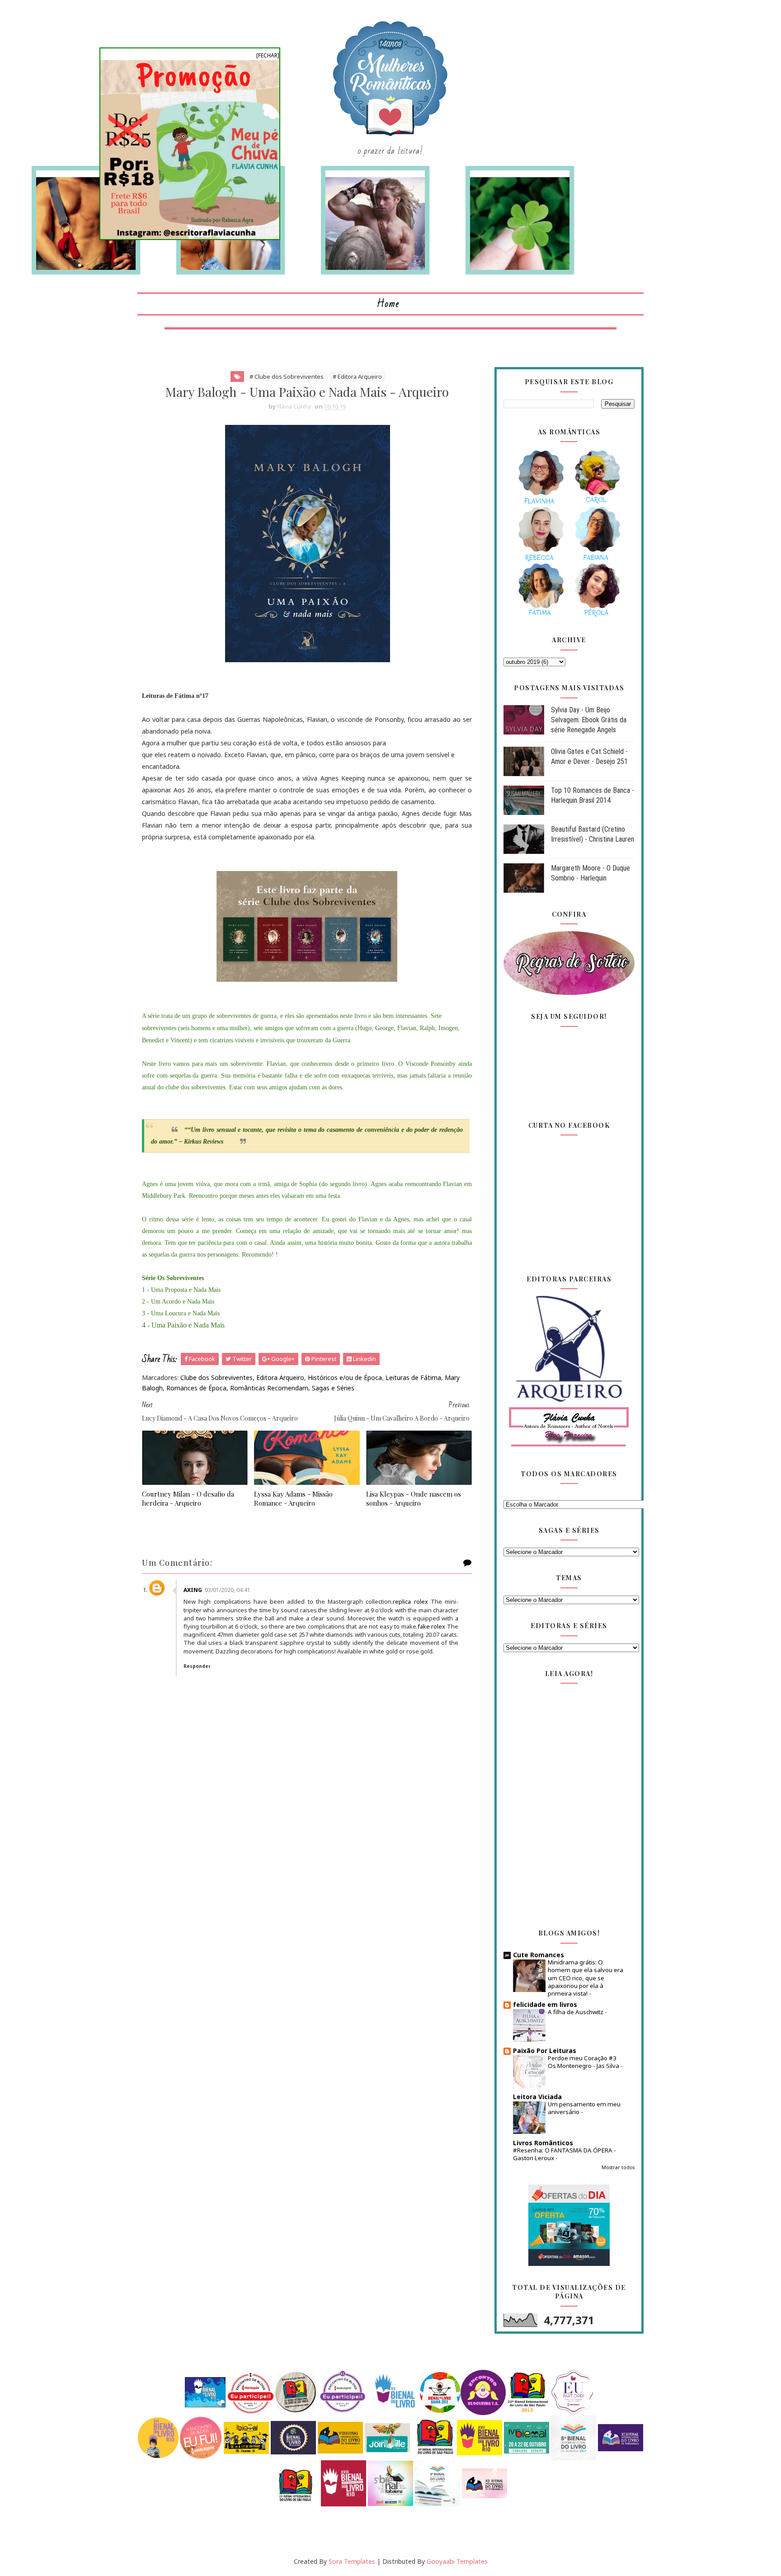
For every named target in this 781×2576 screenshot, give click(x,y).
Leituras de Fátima (413, 1377)
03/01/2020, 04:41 (228, 1590)
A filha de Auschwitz (576, 2012)
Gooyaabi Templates (457, 2561)
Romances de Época (196, 1388)
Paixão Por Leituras (545, 2051)
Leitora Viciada (537, 2097)
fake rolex (432, 1626)
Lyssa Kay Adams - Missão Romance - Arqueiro (293, 1498)
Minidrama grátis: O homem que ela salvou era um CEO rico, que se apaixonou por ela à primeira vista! (586, 1978)
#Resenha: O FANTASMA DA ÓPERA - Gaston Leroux (565, 2154)
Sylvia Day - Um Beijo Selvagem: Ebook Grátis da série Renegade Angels (589, 720)
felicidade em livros (545, 2004)
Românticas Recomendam (269, 1388)
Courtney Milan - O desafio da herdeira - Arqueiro (188, 1498)
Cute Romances (539, 1955)
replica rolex (410, 1601)
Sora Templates (352, 2561)
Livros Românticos (543, 2143)
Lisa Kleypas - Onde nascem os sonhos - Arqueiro (414, 1498)
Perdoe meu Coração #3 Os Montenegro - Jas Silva (584, 2062)
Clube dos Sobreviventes (216, 1377)
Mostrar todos (618, 2167)
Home (388, 304)
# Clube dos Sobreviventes (287, 377)
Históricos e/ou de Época (345, 1377)
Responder (197, 1666)
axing (193, 1590)
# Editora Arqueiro (357, 377)
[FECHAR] (268, 55)
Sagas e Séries (333, 1388)
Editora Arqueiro (280, 1377)
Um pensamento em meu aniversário (584, 2108)
